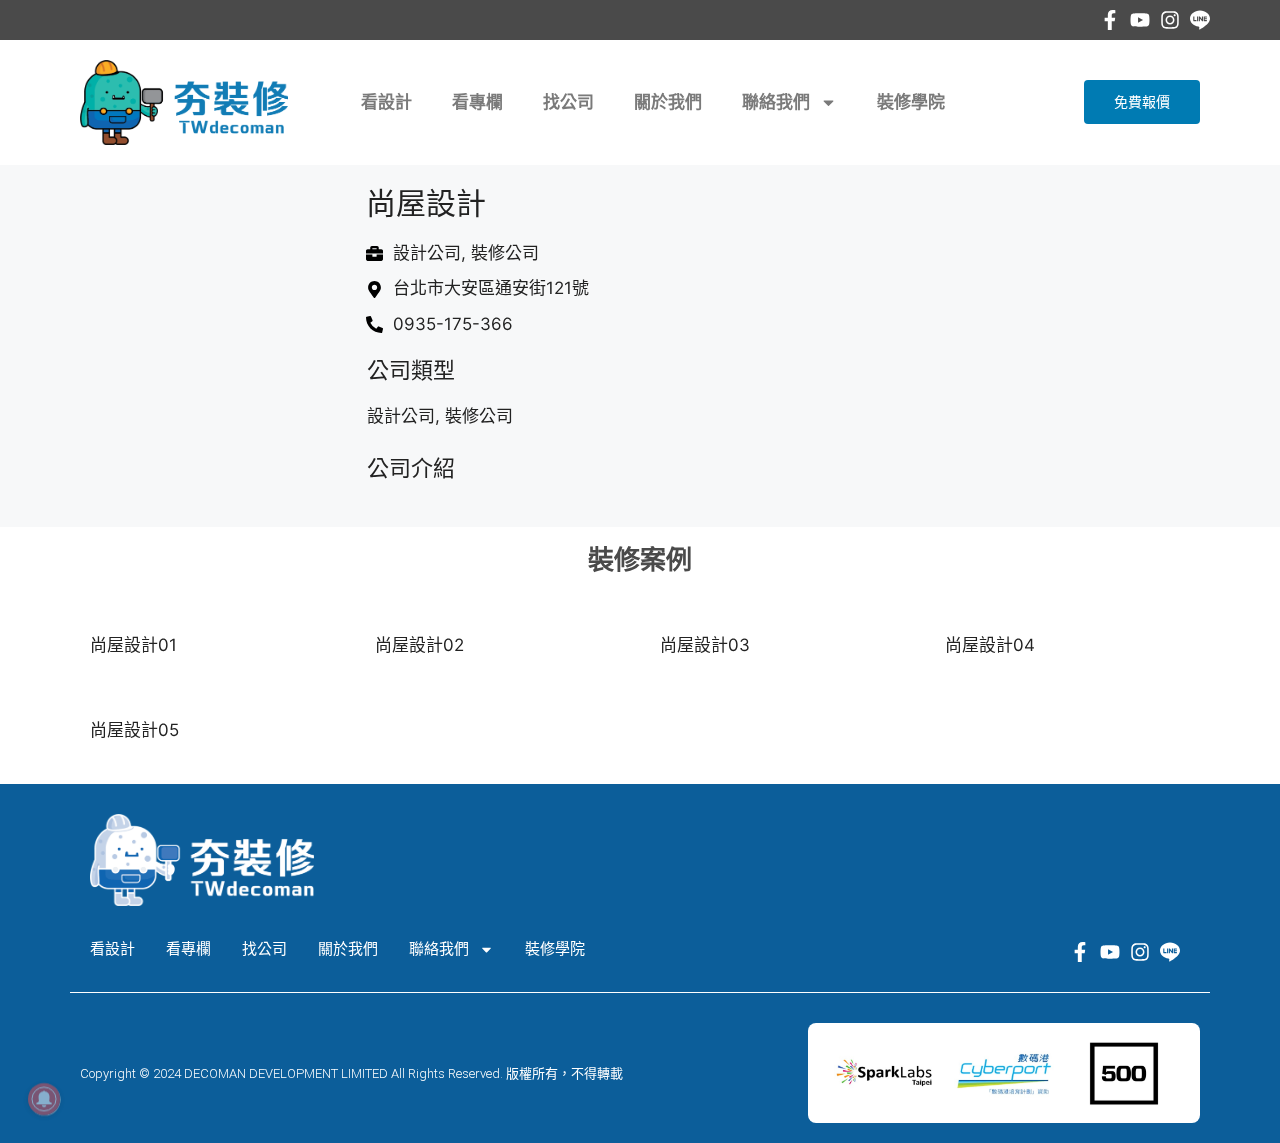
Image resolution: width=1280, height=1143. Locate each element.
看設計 (386, 102)
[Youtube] (1140, 20)
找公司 (568, 102)
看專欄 (477, 102)
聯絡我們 (776, 102)
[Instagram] (1170, 20)
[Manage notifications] (44, 1099)
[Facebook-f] (1110, 20)
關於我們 (668, 102)
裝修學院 (911, 102)
